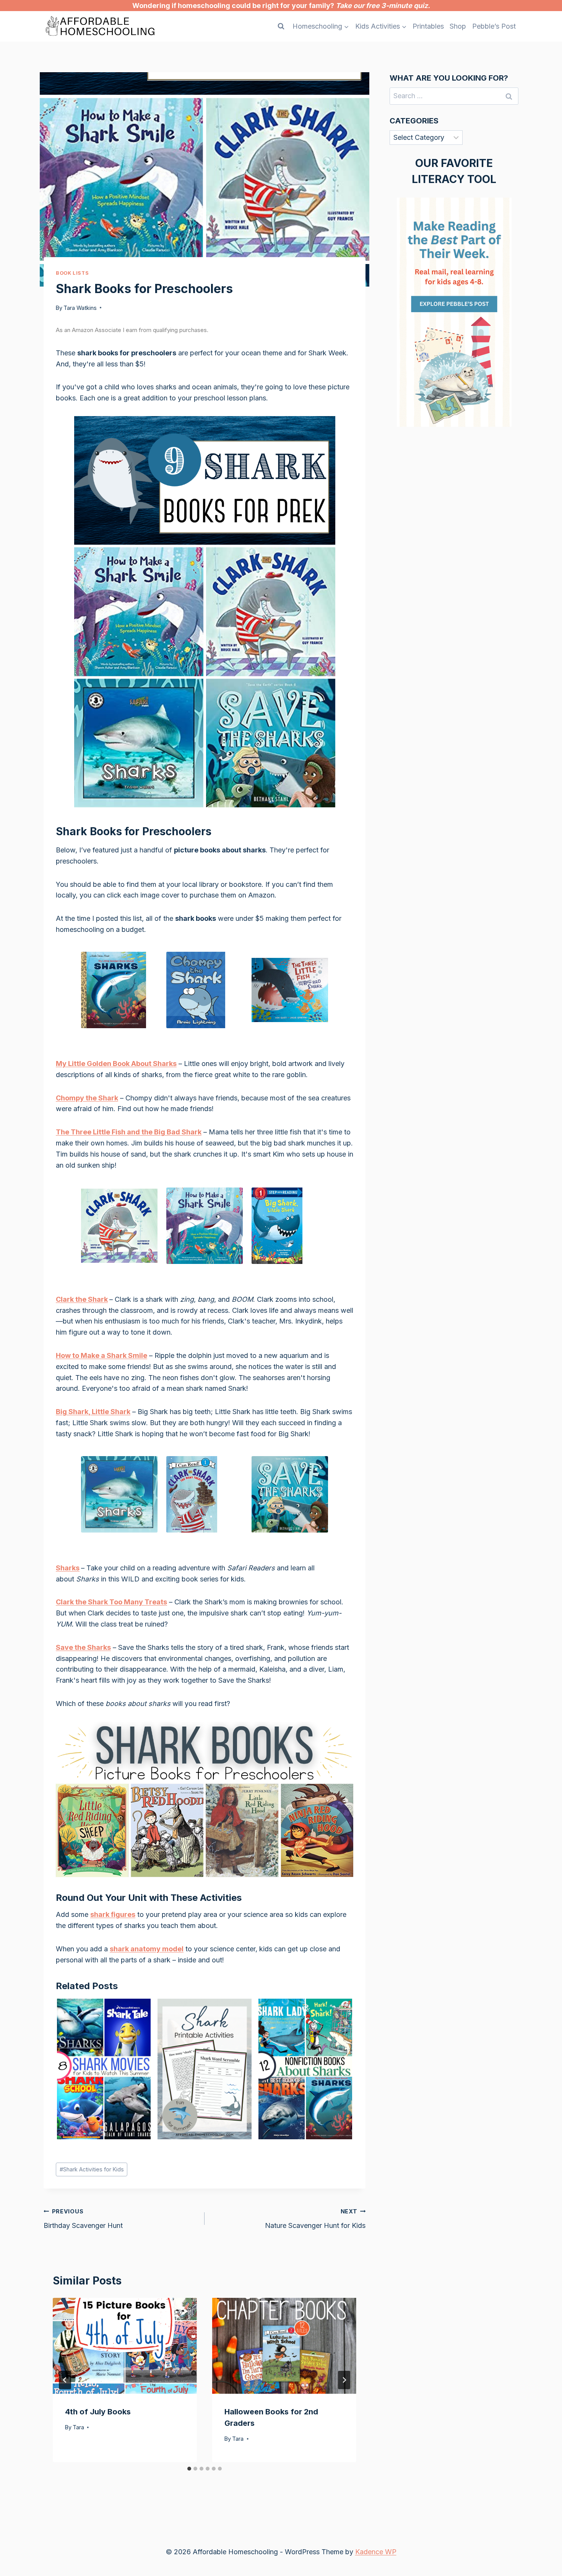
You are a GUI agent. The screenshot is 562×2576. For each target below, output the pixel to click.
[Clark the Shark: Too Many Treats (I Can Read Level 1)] (205, 1495)
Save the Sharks (83, 1647)
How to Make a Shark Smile (102, 1355)
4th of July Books (98, 2412)
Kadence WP (376, 2552)
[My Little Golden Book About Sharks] (119, 991)
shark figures (113, 1914)
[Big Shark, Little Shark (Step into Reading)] (290, 1226)
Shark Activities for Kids (92, 2169)
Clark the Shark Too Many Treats (111, 1602)
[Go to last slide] (65, 2380)
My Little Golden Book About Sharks (116, 1064)
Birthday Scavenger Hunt (83, 2219)
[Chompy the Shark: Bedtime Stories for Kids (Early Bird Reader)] (205, 991)
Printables (428, 26)
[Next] (344, 2380)
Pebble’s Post (494, 26)
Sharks (68, 1568)
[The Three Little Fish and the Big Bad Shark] (290, 991)
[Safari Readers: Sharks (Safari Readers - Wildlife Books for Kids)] (119, 1495)
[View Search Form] (281, 26)
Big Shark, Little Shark (93, 1412)
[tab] (189, 2469)
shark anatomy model (147, 1949)
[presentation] (125, 2346)
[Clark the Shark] (119, 1226)
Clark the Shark (82, 1299)
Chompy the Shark (87, 1098)
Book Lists (72, 273)
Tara (78, 2427)
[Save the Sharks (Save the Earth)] (290, 1495)
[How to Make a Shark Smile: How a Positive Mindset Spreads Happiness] (205, 1226)
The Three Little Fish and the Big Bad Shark (129, 1132)
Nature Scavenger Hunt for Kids (315, 2219)
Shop (458, 26)
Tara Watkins (80, 308)
